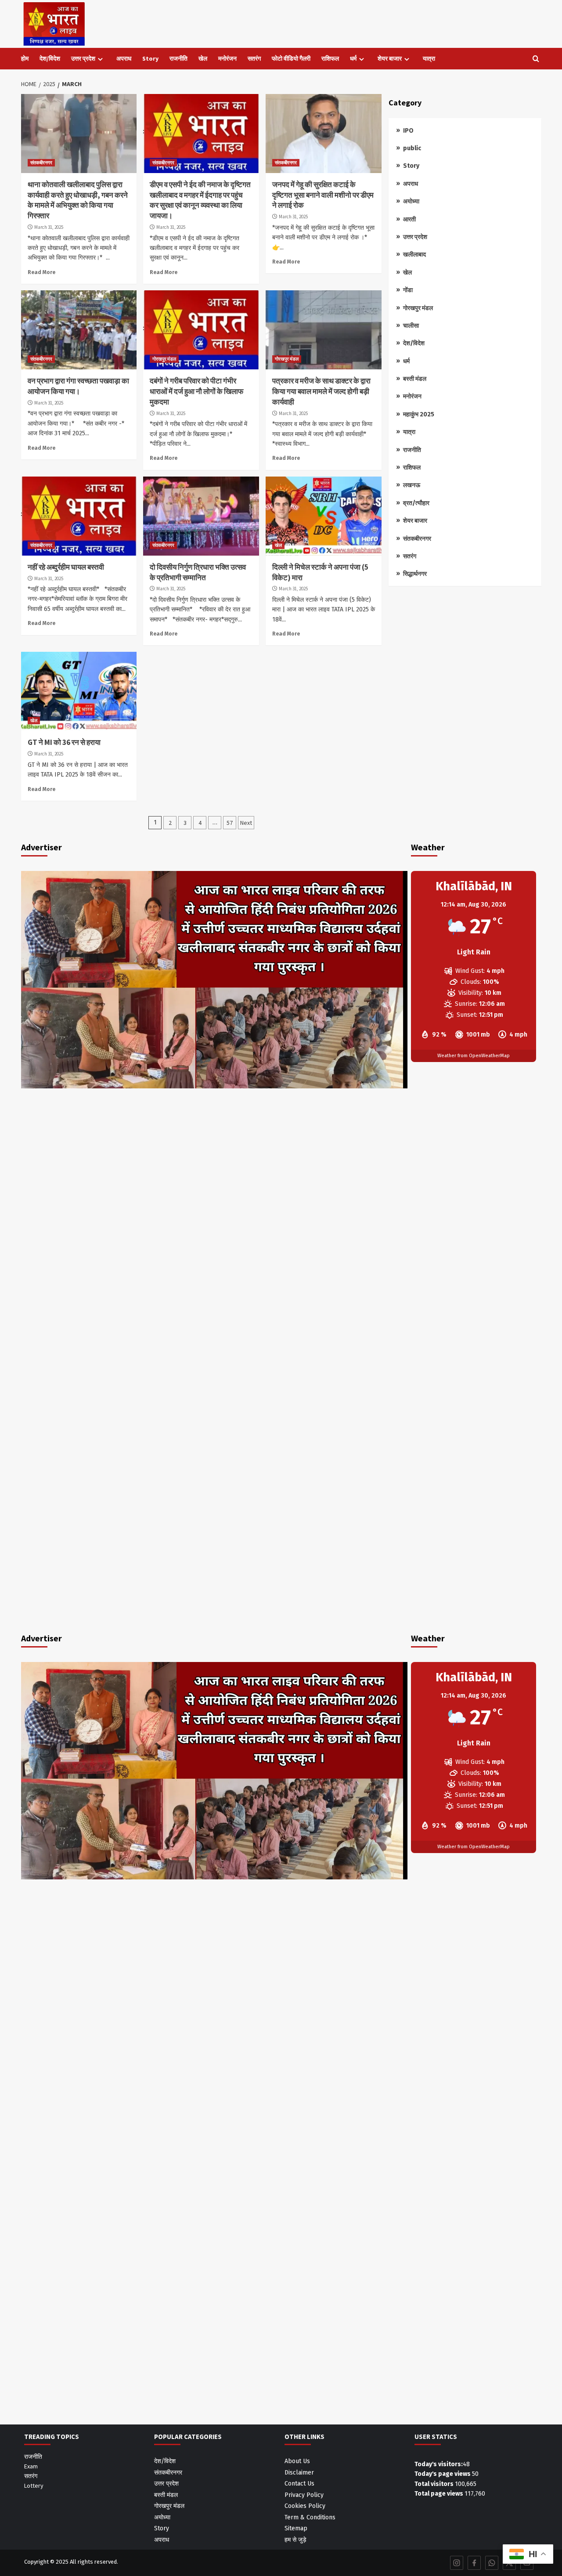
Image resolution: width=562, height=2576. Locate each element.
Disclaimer (299, 2473)
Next (246, 823)
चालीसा (411, 326)
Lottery (34, 2486)
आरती (409, 219)
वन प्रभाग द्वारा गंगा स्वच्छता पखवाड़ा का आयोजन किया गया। (78, 386)
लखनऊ (412, 485)
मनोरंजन (227, 58)
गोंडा (408, 290)
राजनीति (178, 58)
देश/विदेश (50, 58)
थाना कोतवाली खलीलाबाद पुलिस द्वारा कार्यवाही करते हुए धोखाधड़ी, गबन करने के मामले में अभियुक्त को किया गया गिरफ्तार (78, 200)
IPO (408, 131)
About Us (297, 2461)
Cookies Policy (305, 2506)
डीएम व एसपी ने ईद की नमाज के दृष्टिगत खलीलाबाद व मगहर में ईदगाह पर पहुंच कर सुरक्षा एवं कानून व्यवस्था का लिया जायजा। (200, 200)
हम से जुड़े (295, 2540)
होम (25, 58)
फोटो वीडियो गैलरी (291, 58)
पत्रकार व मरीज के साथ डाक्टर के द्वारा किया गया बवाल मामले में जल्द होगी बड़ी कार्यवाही (321, 391)
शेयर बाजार (390, 58)
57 (230, 823)
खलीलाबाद (414, 255)
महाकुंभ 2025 (419, 414)
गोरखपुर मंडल (164, 359)
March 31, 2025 (49, 227)
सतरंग (254, 58)
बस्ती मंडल (415, 379)
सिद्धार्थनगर (415, 574)
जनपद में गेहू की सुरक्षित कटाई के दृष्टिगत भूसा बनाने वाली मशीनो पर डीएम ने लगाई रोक (323, 195)
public (412, 148)
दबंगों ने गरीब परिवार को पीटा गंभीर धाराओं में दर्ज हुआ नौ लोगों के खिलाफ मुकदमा (196, 391)
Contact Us (299, 2484)
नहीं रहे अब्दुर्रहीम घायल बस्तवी (66, 567)
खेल (203, 58)
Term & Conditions (310, 2517)
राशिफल (330, 58)
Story (150, 58)
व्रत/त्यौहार (416, 503)
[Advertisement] (465, 661)
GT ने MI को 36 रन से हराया (64, 742)
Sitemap (296, 2528)
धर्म (353, 58)
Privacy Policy (304, 2495)
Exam (31, 2466)
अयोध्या (411, 201)
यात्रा (429, 58)
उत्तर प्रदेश (83, 58)
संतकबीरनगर (41, 163)
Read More (41, 272)
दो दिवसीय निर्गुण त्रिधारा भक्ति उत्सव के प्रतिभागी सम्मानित (198, 572)
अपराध (124, 58)
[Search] (536, 59)
